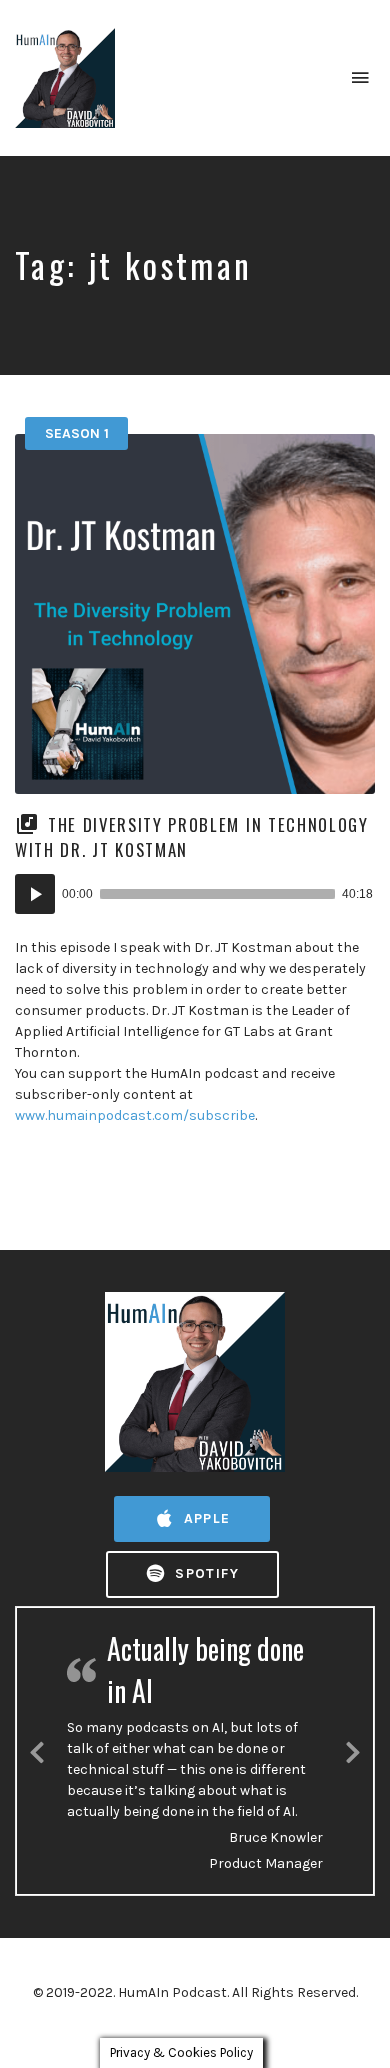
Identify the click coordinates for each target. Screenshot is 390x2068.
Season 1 (77, 433)
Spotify (204, 1573)
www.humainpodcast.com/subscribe (135, 1115)
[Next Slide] (353, 1749)
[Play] (35, 894)
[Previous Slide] (37, 1749)
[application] (195, 894)
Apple (204, 1518)
